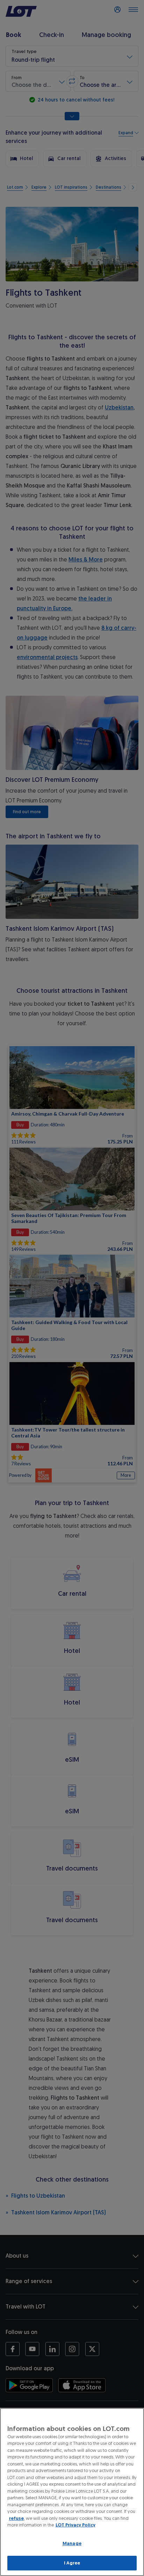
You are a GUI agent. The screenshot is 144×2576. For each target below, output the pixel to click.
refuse (16, 2518)
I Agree (72, 2563)
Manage (72, 2543)
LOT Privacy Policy (75, 2525)
